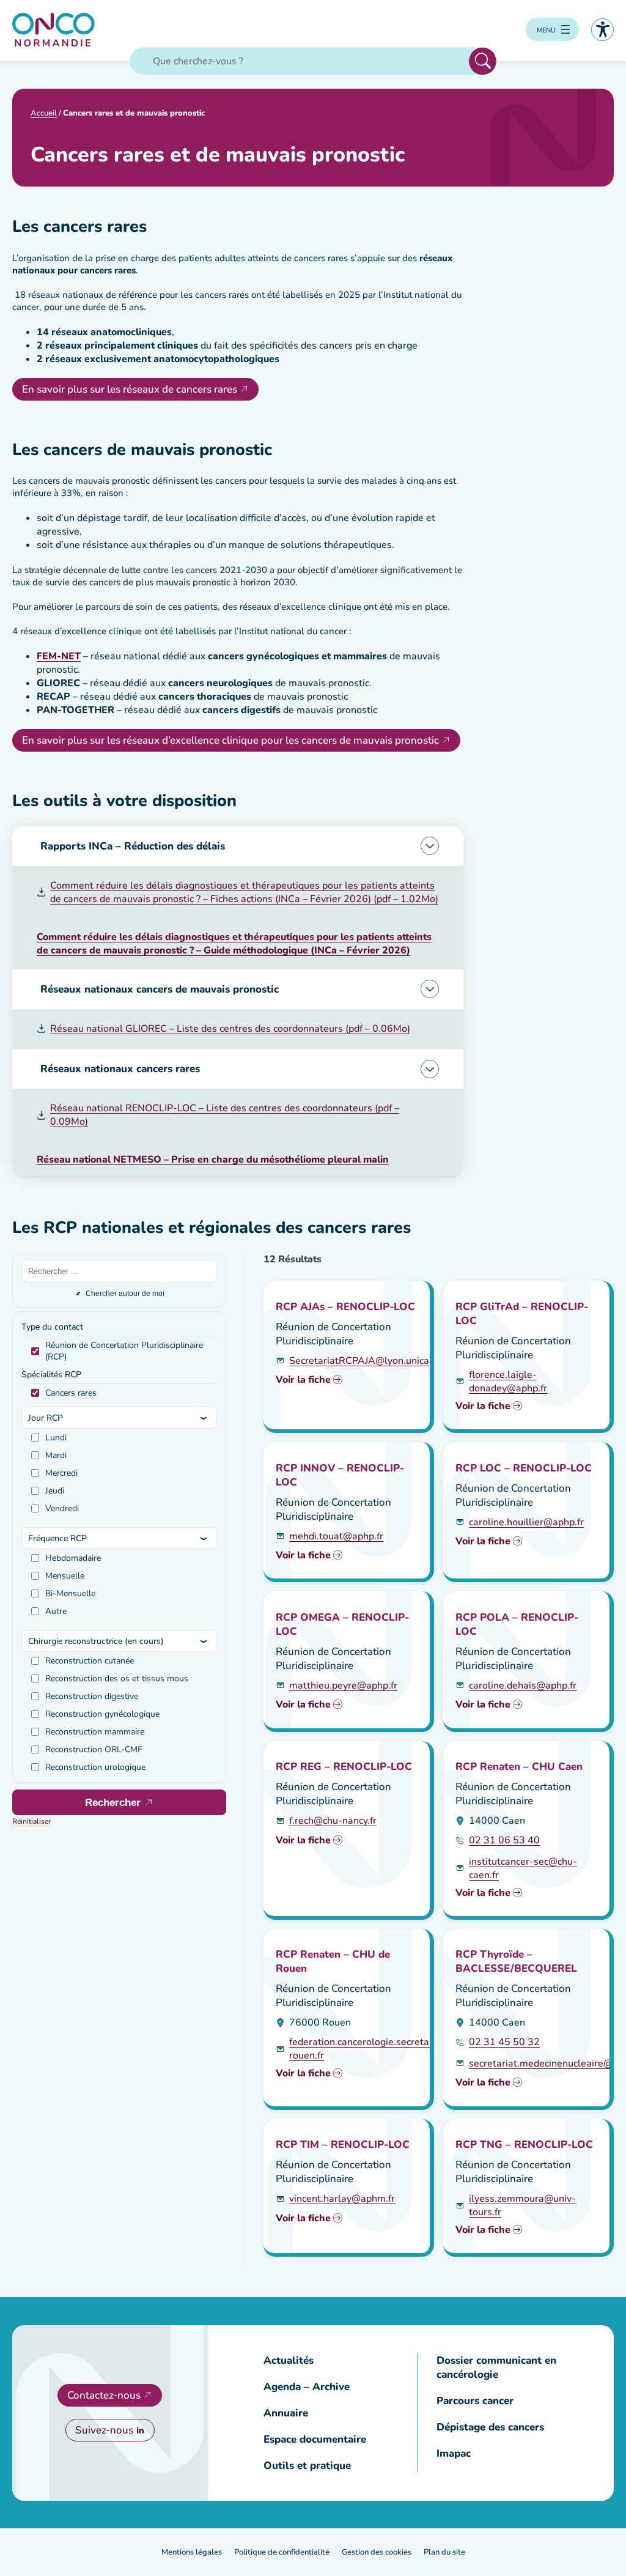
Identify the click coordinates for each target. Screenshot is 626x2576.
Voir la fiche (303, 1380)
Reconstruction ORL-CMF (94, 1749)
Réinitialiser (31, 1821)
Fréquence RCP (57, 1538)
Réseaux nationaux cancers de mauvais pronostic (160, 989)
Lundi (56, 1438)
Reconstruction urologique (95, 1767)
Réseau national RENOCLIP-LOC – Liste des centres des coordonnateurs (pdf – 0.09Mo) (225, 1115)
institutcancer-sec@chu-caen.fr (523, 1868)
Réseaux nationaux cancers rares (120, 1069)
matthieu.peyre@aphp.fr (343, 1686)
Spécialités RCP (51, 1375)
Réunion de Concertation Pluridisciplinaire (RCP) (124, 1351)
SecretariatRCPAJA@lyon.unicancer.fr (373, 1361)
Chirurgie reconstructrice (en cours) (96, 1641)
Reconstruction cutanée (90, 1661)
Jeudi (55, 1491)
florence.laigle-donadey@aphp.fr (508, 1382)
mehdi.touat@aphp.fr (336, 1536)
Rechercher (483, 61)
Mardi (56, 1455)
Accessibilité (602, 30)
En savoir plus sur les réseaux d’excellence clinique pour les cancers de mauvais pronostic (230, 740)
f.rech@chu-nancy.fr (333, 1821)
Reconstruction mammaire (95, 1732)
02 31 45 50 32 (504, 2042)
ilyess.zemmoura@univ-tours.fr (522, 2205)
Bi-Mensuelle (70, 1593)
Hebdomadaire (73, 1558)
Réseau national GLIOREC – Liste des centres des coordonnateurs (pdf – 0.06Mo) (230, 1029)
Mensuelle (65, 1576)
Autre (56, 1611)
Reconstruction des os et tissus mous (117, 1678)
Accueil (44, 113)
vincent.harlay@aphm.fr (342, 2199)
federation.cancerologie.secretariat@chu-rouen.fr (381, 2049)
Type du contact (52, 1327)
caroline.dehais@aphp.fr (523, 1686)
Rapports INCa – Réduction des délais (133, 846)
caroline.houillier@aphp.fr (526, 1522)
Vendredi (62, 1508)
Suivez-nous (104, 2430)
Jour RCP (46, 1418)
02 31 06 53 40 (504, 1840)
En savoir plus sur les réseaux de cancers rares (130, 389)
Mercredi (61, 1473)
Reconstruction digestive (92, 1696)
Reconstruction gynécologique (102, 1714)
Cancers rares (71, 1393)
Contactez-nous (104, 2395)
